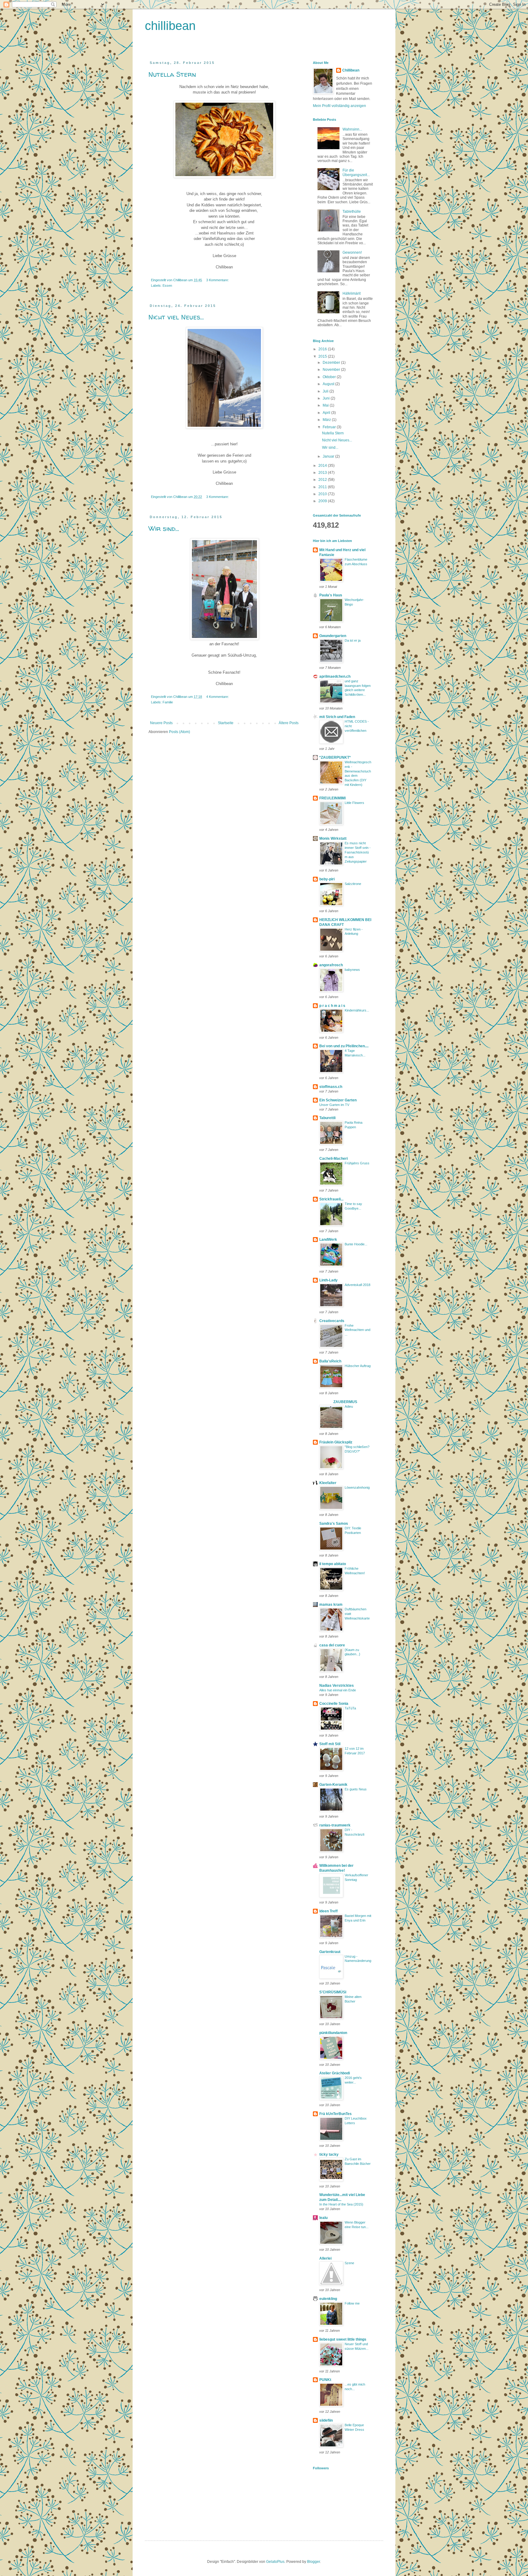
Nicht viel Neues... (176, 317)
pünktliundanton (333, 2033)
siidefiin (326, 2420)
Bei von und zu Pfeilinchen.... (344, 1046)
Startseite (226, 723)
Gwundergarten (333, 636)
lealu (323, 2218)
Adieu (349, 1406)
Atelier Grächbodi (335, 2073)
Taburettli (327, 1118)
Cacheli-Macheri (334, 1159)
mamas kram (331, 1605)
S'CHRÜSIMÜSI (333, 1992)
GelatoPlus (275, 2562)
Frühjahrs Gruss (357, 1163)
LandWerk (328, 1240)
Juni (327, 398)
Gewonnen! (352, 252)
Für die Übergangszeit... (356, 172)
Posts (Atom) (180, 732)
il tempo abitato (333, 1564)
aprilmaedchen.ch (335, 676)
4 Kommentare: (218, 697)
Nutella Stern (172, 74)
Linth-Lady (328, 1280)
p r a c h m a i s (332, 1006)
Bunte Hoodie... (356, 1244)
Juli (326, 391)
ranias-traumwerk (335, 1825)
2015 (323, 356)
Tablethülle (352, 212)
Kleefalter (328, 1483)
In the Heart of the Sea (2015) (341, 2204)
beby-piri (327, 879)
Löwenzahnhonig (357, 1487)
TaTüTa (350, 1708)
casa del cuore (332, 1645)
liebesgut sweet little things (343, 2339)
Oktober (330, 377)
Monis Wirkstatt (333, 838)
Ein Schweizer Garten (338, 1100)
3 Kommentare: (218, 280)
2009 (323, 501)
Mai (326, 405)
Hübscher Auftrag (358, 1366)
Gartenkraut (330, 1952)
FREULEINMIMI (332, 798)
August (329, 384)
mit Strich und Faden (337, 717)
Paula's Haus (331, 595)
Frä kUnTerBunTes (335, 2114)
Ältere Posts (289, 723)
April (327, 413)
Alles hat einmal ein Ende (338, 1690)
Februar (330, 427)
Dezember (332, 363)
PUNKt (325, 2380)
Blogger (313, 2562)
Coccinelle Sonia (334, 1704)
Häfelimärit (352, 293)
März (327, 420)
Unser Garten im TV (334, 1105)
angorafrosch (331, 965)
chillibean (170, 26)
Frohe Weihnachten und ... (358, 1330)
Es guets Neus (356, 1789)
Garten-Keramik (333, 1785)
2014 (323, 466)
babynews (352, 970)
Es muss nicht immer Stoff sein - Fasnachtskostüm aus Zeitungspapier (358, 852)
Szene (349, 2263)
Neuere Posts (161, 723)
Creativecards (332, 1321)
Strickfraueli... (331, 1199)
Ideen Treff (328, 1911)
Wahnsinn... (352, 129)
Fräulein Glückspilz (336, 1442)
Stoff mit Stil (330, 1744)
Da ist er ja (353, 640)
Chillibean (351, 70)
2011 (323, 487)
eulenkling (328, 2299)
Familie (168, 702)
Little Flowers (354, 803)
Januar (329, 456)
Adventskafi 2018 (358, 1285)
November (332, 370)
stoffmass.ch (331, 1087)
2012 (323, 480)
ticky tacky (329, 2154)
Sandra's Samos (334, 1524)
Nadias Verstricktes (337, 1686)
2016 (323, 349)
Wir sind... (164, 529)
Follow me (352, 2303)
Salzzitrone (353, 884)
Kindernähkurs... (357, 1010)
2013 (323, 473)
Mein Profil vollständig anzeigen (339, 106)
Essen (167, 286)
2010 (323, 494)
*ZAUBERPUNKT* (335, 757)
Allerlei (325, 2258)
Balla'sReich (330, 1361)
